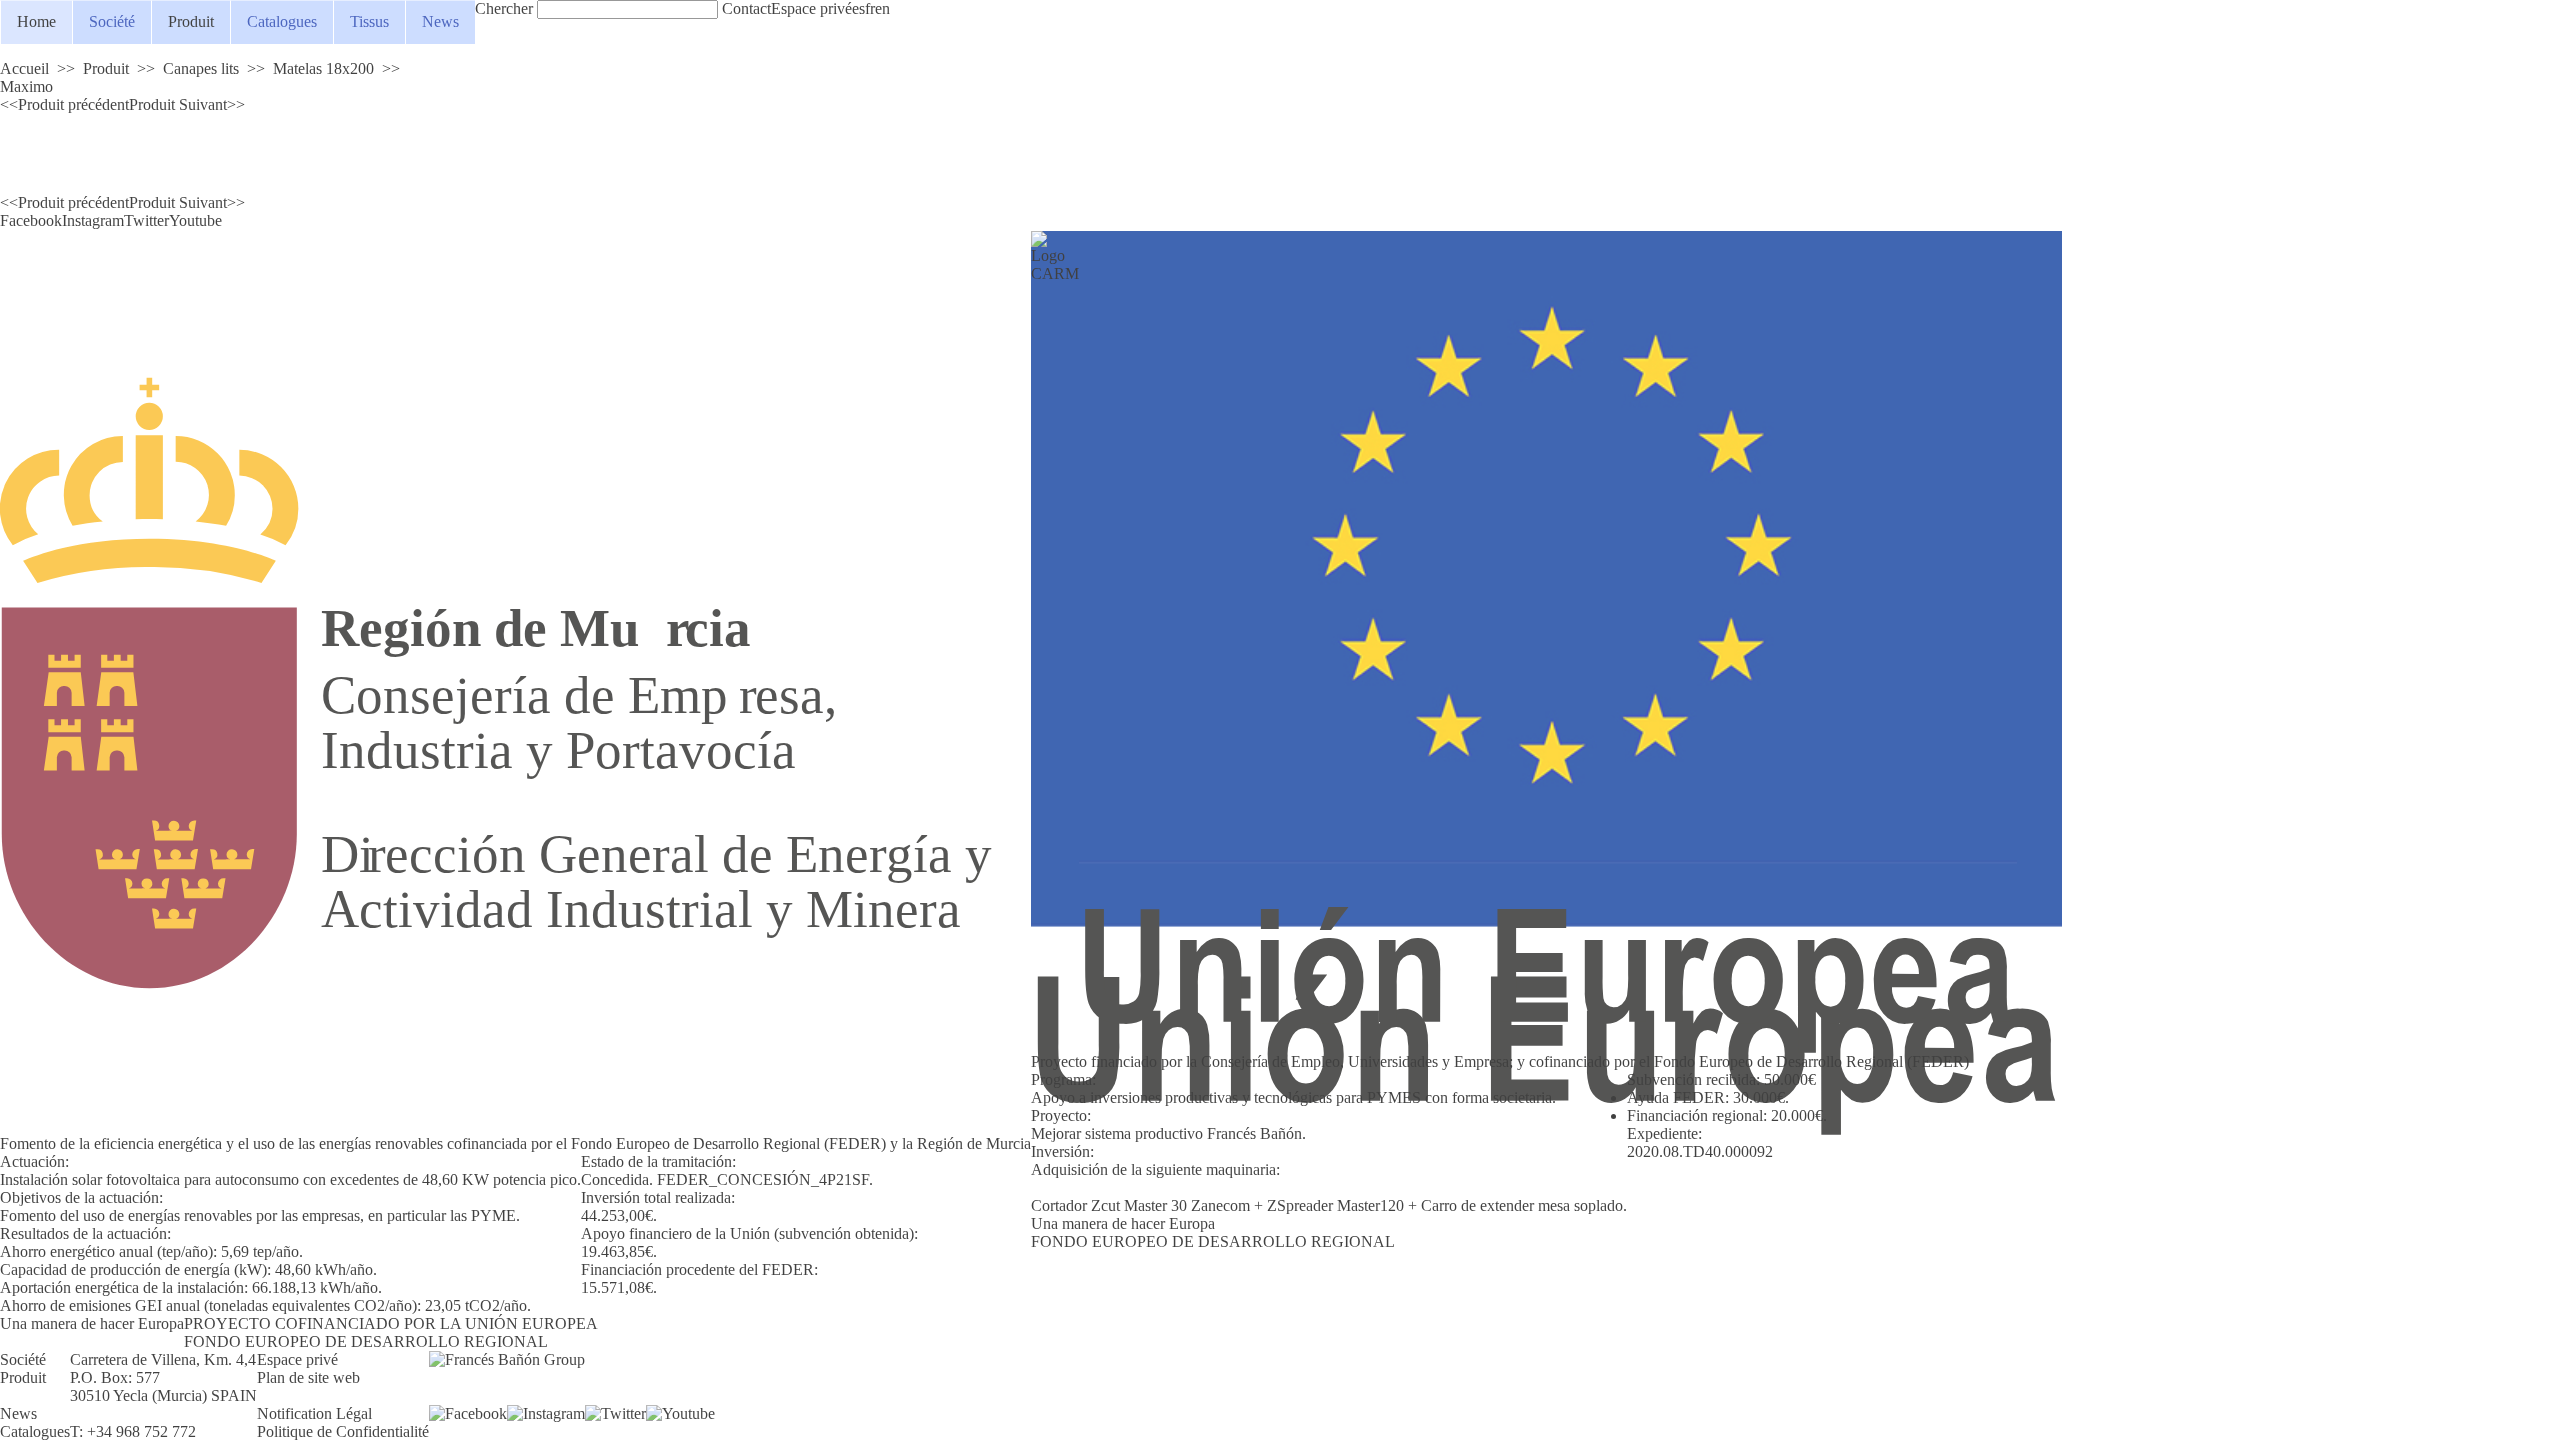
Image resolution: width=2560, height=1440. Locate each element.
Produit (191, 21)
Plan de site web (308, 1377)
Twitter (146, 220)
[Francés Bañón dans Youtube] (680, 1414)
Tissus (369, 21)
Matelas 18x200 (323, 68)
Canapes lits (201, 68)
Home (36, 21)
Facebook (31, 220)
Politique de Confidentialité (343, 1431)
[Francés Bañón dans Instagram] (546, 1414)
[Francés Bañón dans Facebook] (468, 1414)
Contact (746, 8)
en (882, 8)
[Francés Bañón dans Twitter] (615, 1414)
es (858, 8)
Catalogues (282, 21)
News (440, 21)
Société (112, 21)
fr (870, 8)
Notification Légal (314, 1413)
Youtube (195, 220)
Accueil (24, 68)
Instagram (93, 220)
